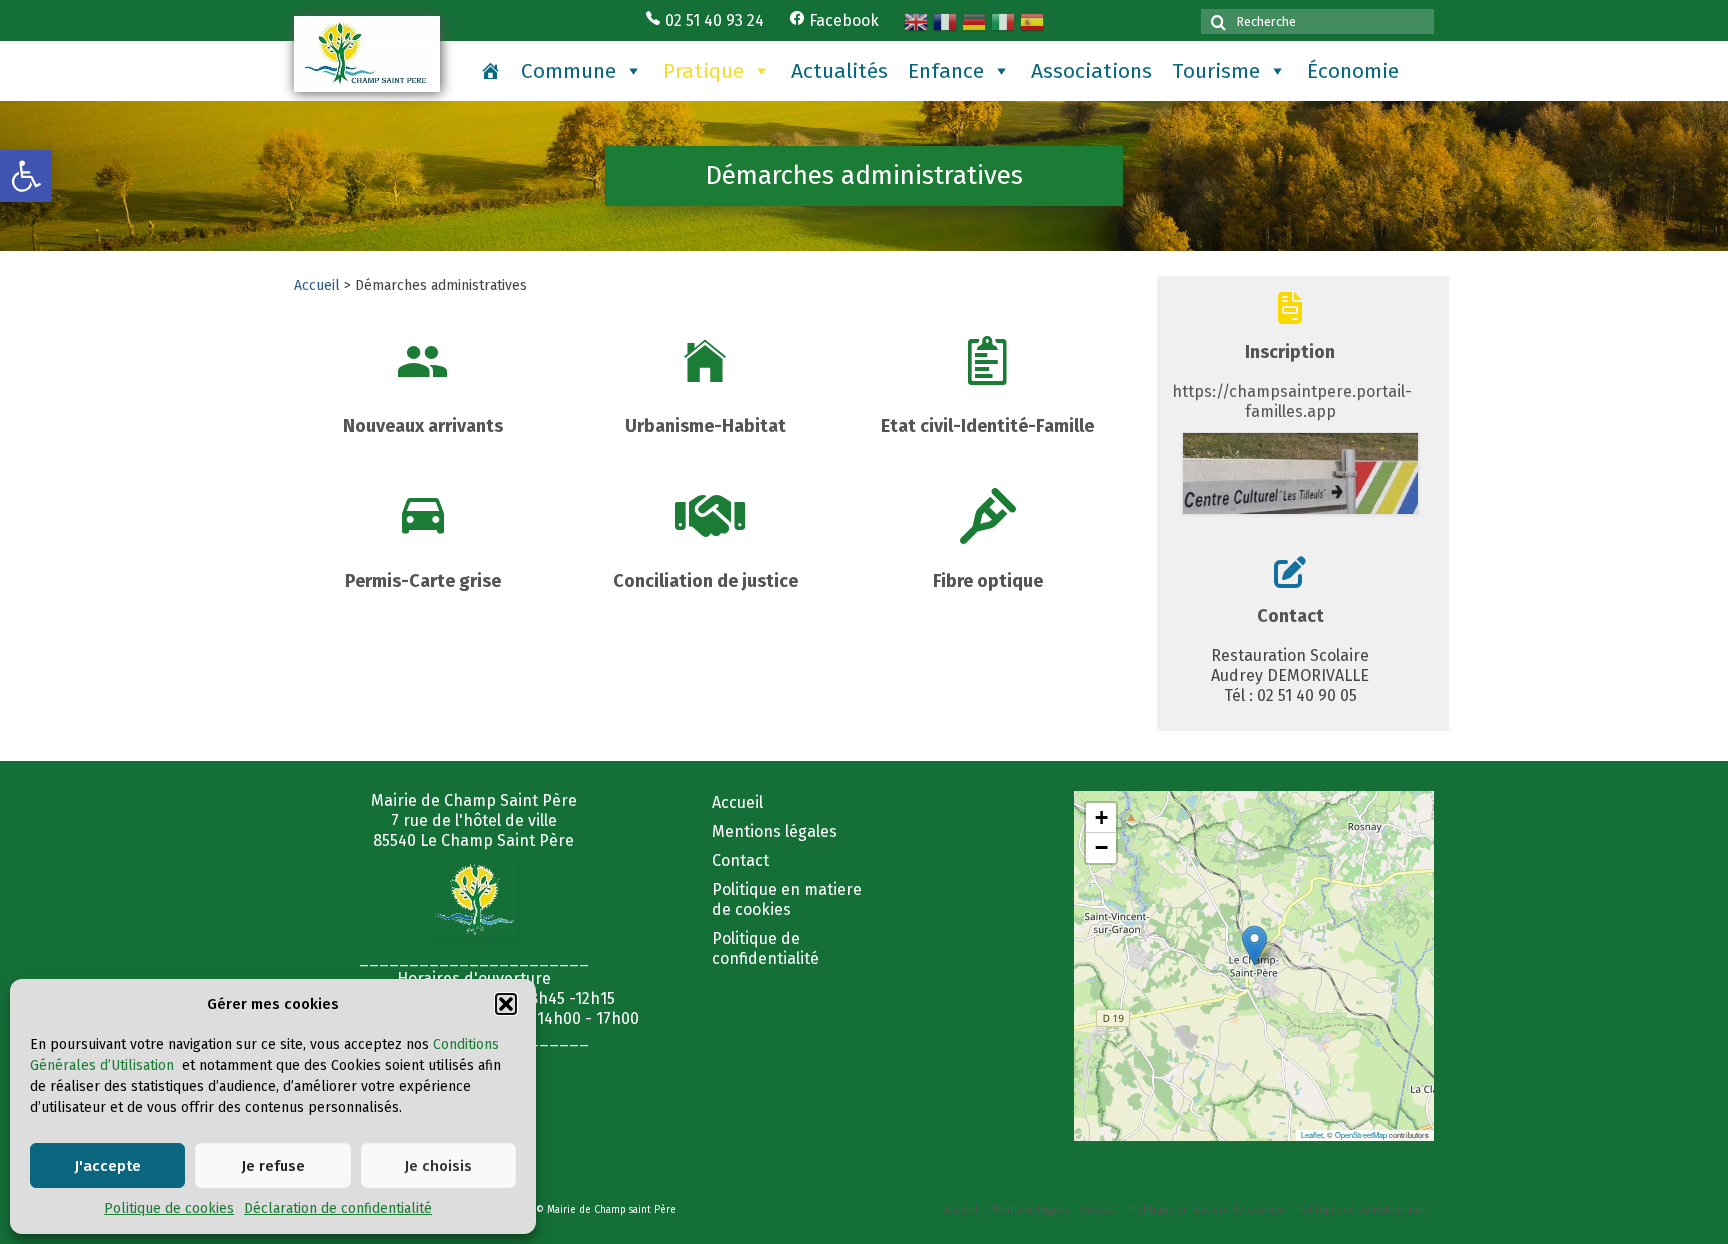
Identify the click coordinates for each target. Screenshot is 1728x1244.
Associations (1091, 71)
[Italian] (1005, 15)
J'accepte (107, 1166)
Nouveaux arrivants (423, 426)
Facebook (842, 20)
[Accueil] (490, 71)
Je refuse (273, 1166)
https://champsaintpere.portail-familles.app (1292, 401)
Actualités (839, 71)
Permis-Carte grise (423, 581)
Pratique (703, 71)
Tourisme (1216, 71)
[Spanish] (1034, 15)
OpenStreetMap (1361, 1134)
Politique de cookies (169, 1208)
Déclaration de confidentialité (338, 1208)
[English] (918, 15)
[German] (976, 15)
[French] (947, 15)
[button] (26, 176)
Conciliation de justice (705, 581)
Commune (568, 71)
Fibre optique (988, 581)
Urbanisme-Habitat (705, 426)
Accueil (317, 285)
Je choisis (438, 1166)
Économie (1353, 71)
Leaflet (1312, 1134)
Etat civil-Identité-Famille (987, 426)
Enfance (946, 71)
